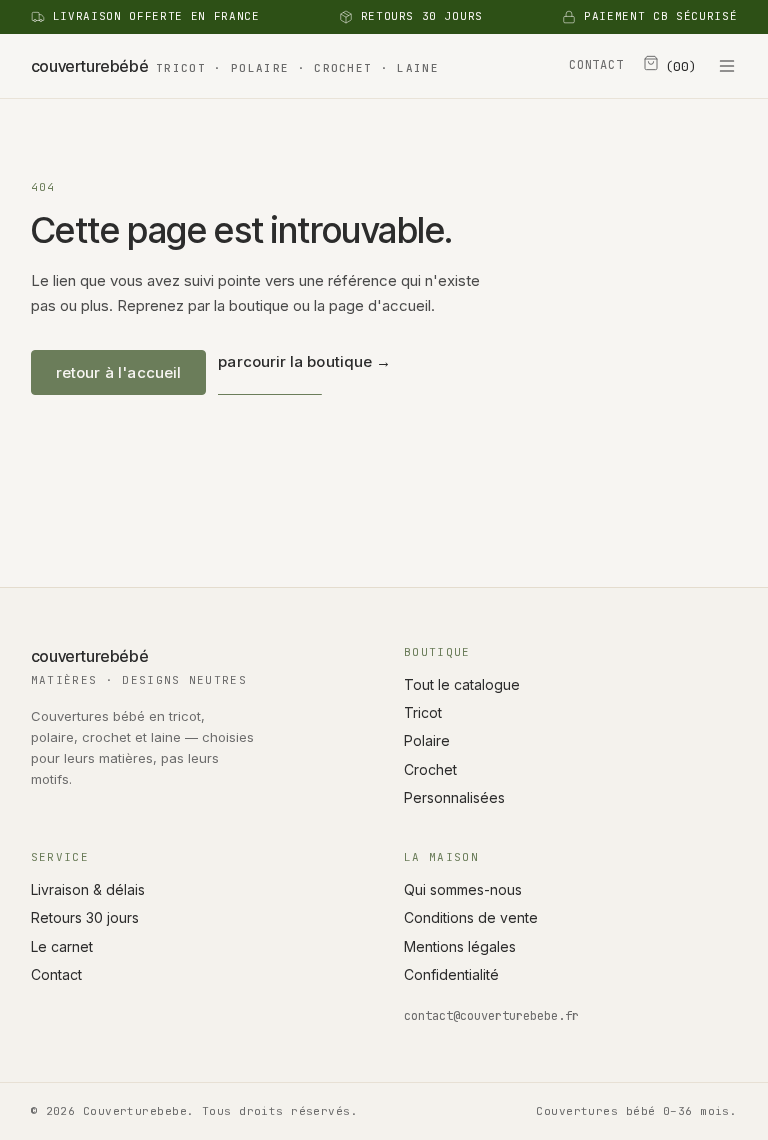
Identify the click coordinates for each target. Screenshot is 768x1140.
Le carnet (62, 946)
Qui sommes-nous (463, 889)
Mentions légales (460, 946)
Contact (56, 974)
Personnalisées (454, 797)
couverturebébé (235, 66)
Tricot (423, 712)
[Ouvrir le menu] (727, 66)
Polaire (427, 740)
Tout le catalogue (462, 684)
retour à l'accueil (119, 372)
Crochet (430, 769)
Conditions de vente (471, 917)
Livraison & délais (88, 889)
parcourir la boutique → (304, 361)
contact (596, 65)
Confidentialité (451, 974)
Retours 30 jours (85, 917)
